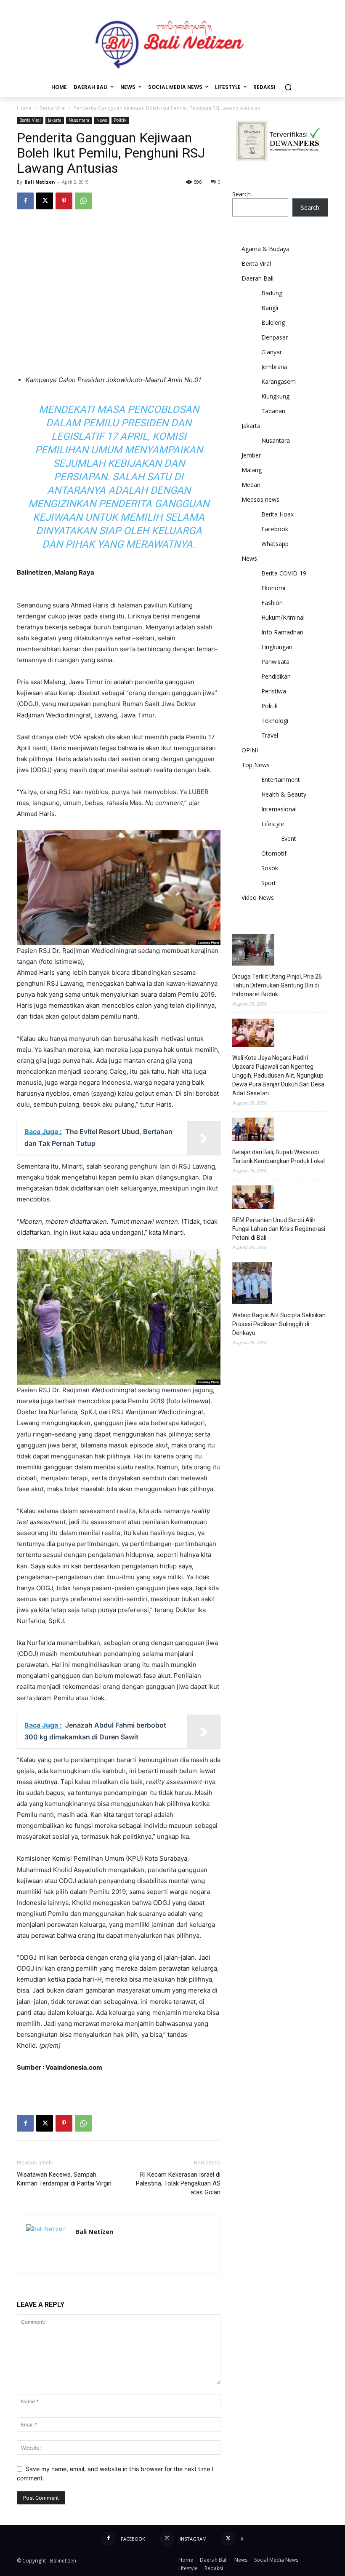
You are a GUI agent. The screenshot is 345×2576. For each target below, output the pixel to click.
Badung (272, 293)
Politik (120, 120)
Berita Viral (53, 108)
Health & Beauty (284, 794)
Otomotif (274, 853)
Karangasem (279, 381)
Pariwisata (275, 662)
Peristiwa (274, 691)
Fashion (272, 603)
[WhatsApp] (83, 201)
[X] (45, 201)
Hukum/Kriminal (283, 617)
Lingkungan (277, 647)
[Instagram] (167, 2539)
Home (24, 108)
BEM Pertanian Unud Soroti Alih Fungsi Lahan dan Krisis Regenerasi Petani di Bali (279, 1229)
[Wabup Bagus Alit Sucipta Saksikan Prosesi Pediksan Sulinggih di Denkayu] (252, 1284)
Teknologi (275, 721)
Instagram (193, 2539)
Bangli (270, 308)
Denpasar (275, 337)
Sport (269, 883)
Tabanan (273, 411)
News (102, 120)
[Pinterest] (64, 201)
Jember (251, 455)
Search (241, 194)
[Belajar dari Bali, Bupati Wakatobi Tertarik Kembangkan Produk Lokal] (253, 1131)
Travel (270, 735)
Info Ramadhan (282, 632)
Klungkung (275, 396)
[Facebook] (25, 201)
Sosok (270, 868)
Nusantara (79, 120)
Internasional (279, 809)
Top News (256, 765)
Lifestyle (273, 824)
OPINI (250, 750)
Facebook (275, 529)
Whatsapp (275, 544)
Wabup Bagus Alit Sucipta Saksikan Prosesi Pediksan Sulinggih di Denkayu (279, 1324)
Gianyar (272, 352)
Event (289, 839)
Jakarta (55, 120)
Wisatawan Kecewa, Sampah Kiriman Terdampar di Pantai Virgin (64, 2179)
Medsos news (260, 499)
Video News (258, 897)
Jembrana (274, 367)
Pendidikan (276, 676)
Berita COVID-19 (284, 573)
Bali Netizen (40, 182)
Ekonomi (273, 588)
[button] (288, 87)
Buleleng (273, 322)
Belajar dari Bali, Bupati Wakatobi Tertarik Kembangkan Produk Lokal (279, 1157)
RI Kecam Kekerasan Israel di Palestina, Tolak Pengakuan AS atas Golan (178, 2183)
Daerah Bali (257, 278)
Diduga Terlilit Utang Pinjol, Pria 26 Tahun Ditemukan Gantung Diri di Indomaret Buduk (277, 985)
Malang (252, 470)
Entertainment (281, 780)
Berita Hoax (277, 514)
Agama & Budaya (265, 249)
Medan (251, 485)
